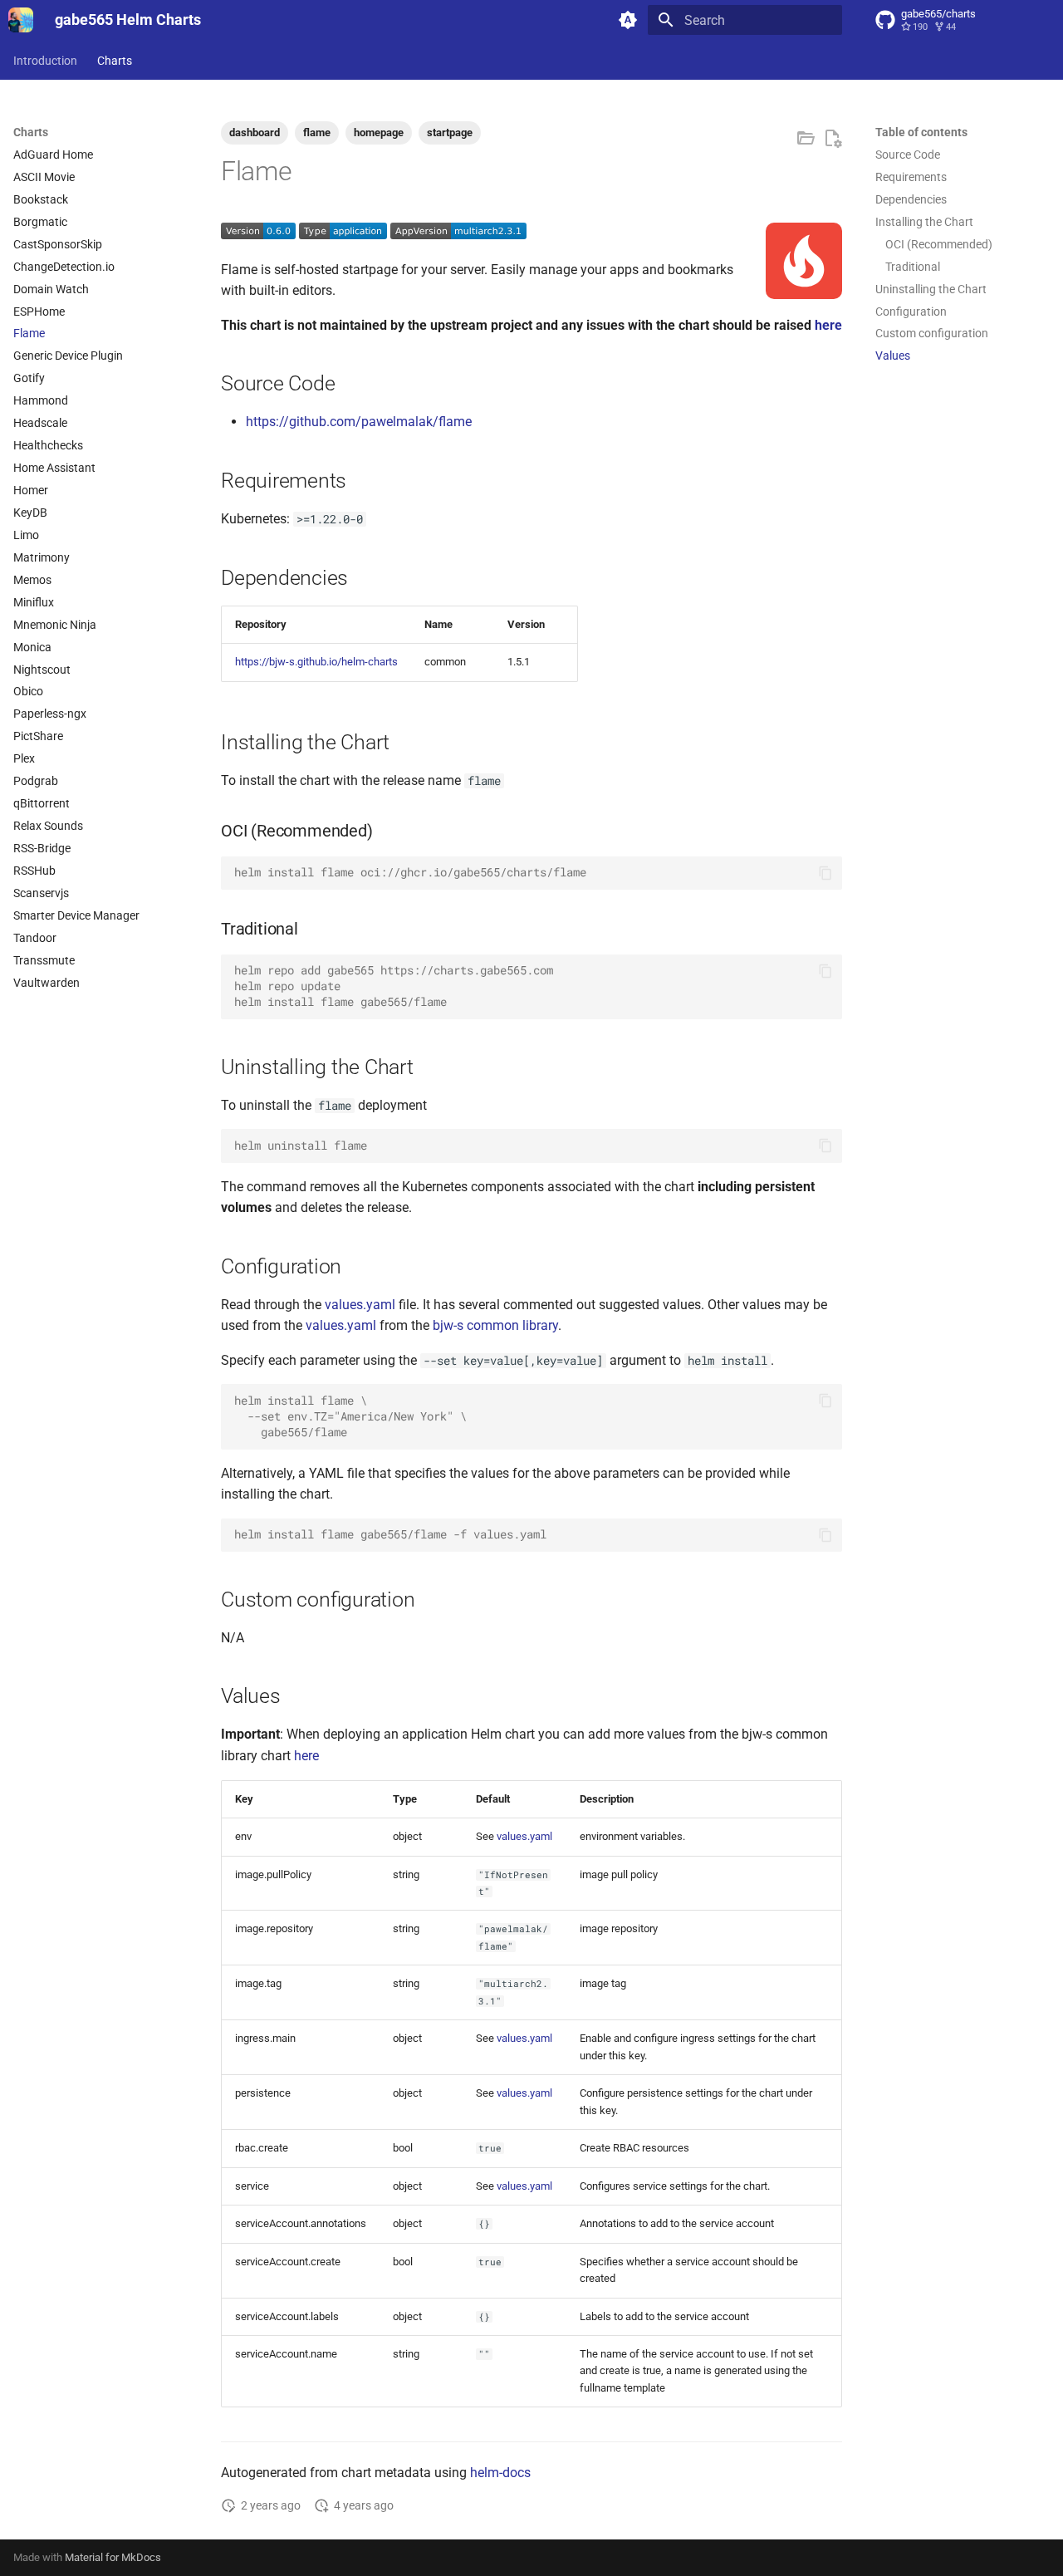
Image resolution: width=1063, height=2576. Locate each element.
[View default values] (832, 139)
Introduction (45, 61)
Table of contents (921, 132)
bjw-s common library (495, 1325)
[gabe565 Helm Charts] (21, 20)
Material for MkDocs (113, 2557)
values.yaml (360, 1305)
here (828, 325)
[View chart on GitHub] (806, 139)
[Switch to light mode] (628, 20)
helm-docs (500, 2473)
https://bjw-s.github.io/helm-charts (316, 662)
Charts (115, 61)
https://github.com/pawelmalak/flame (359, 422)
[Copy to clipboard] (825, 873)
